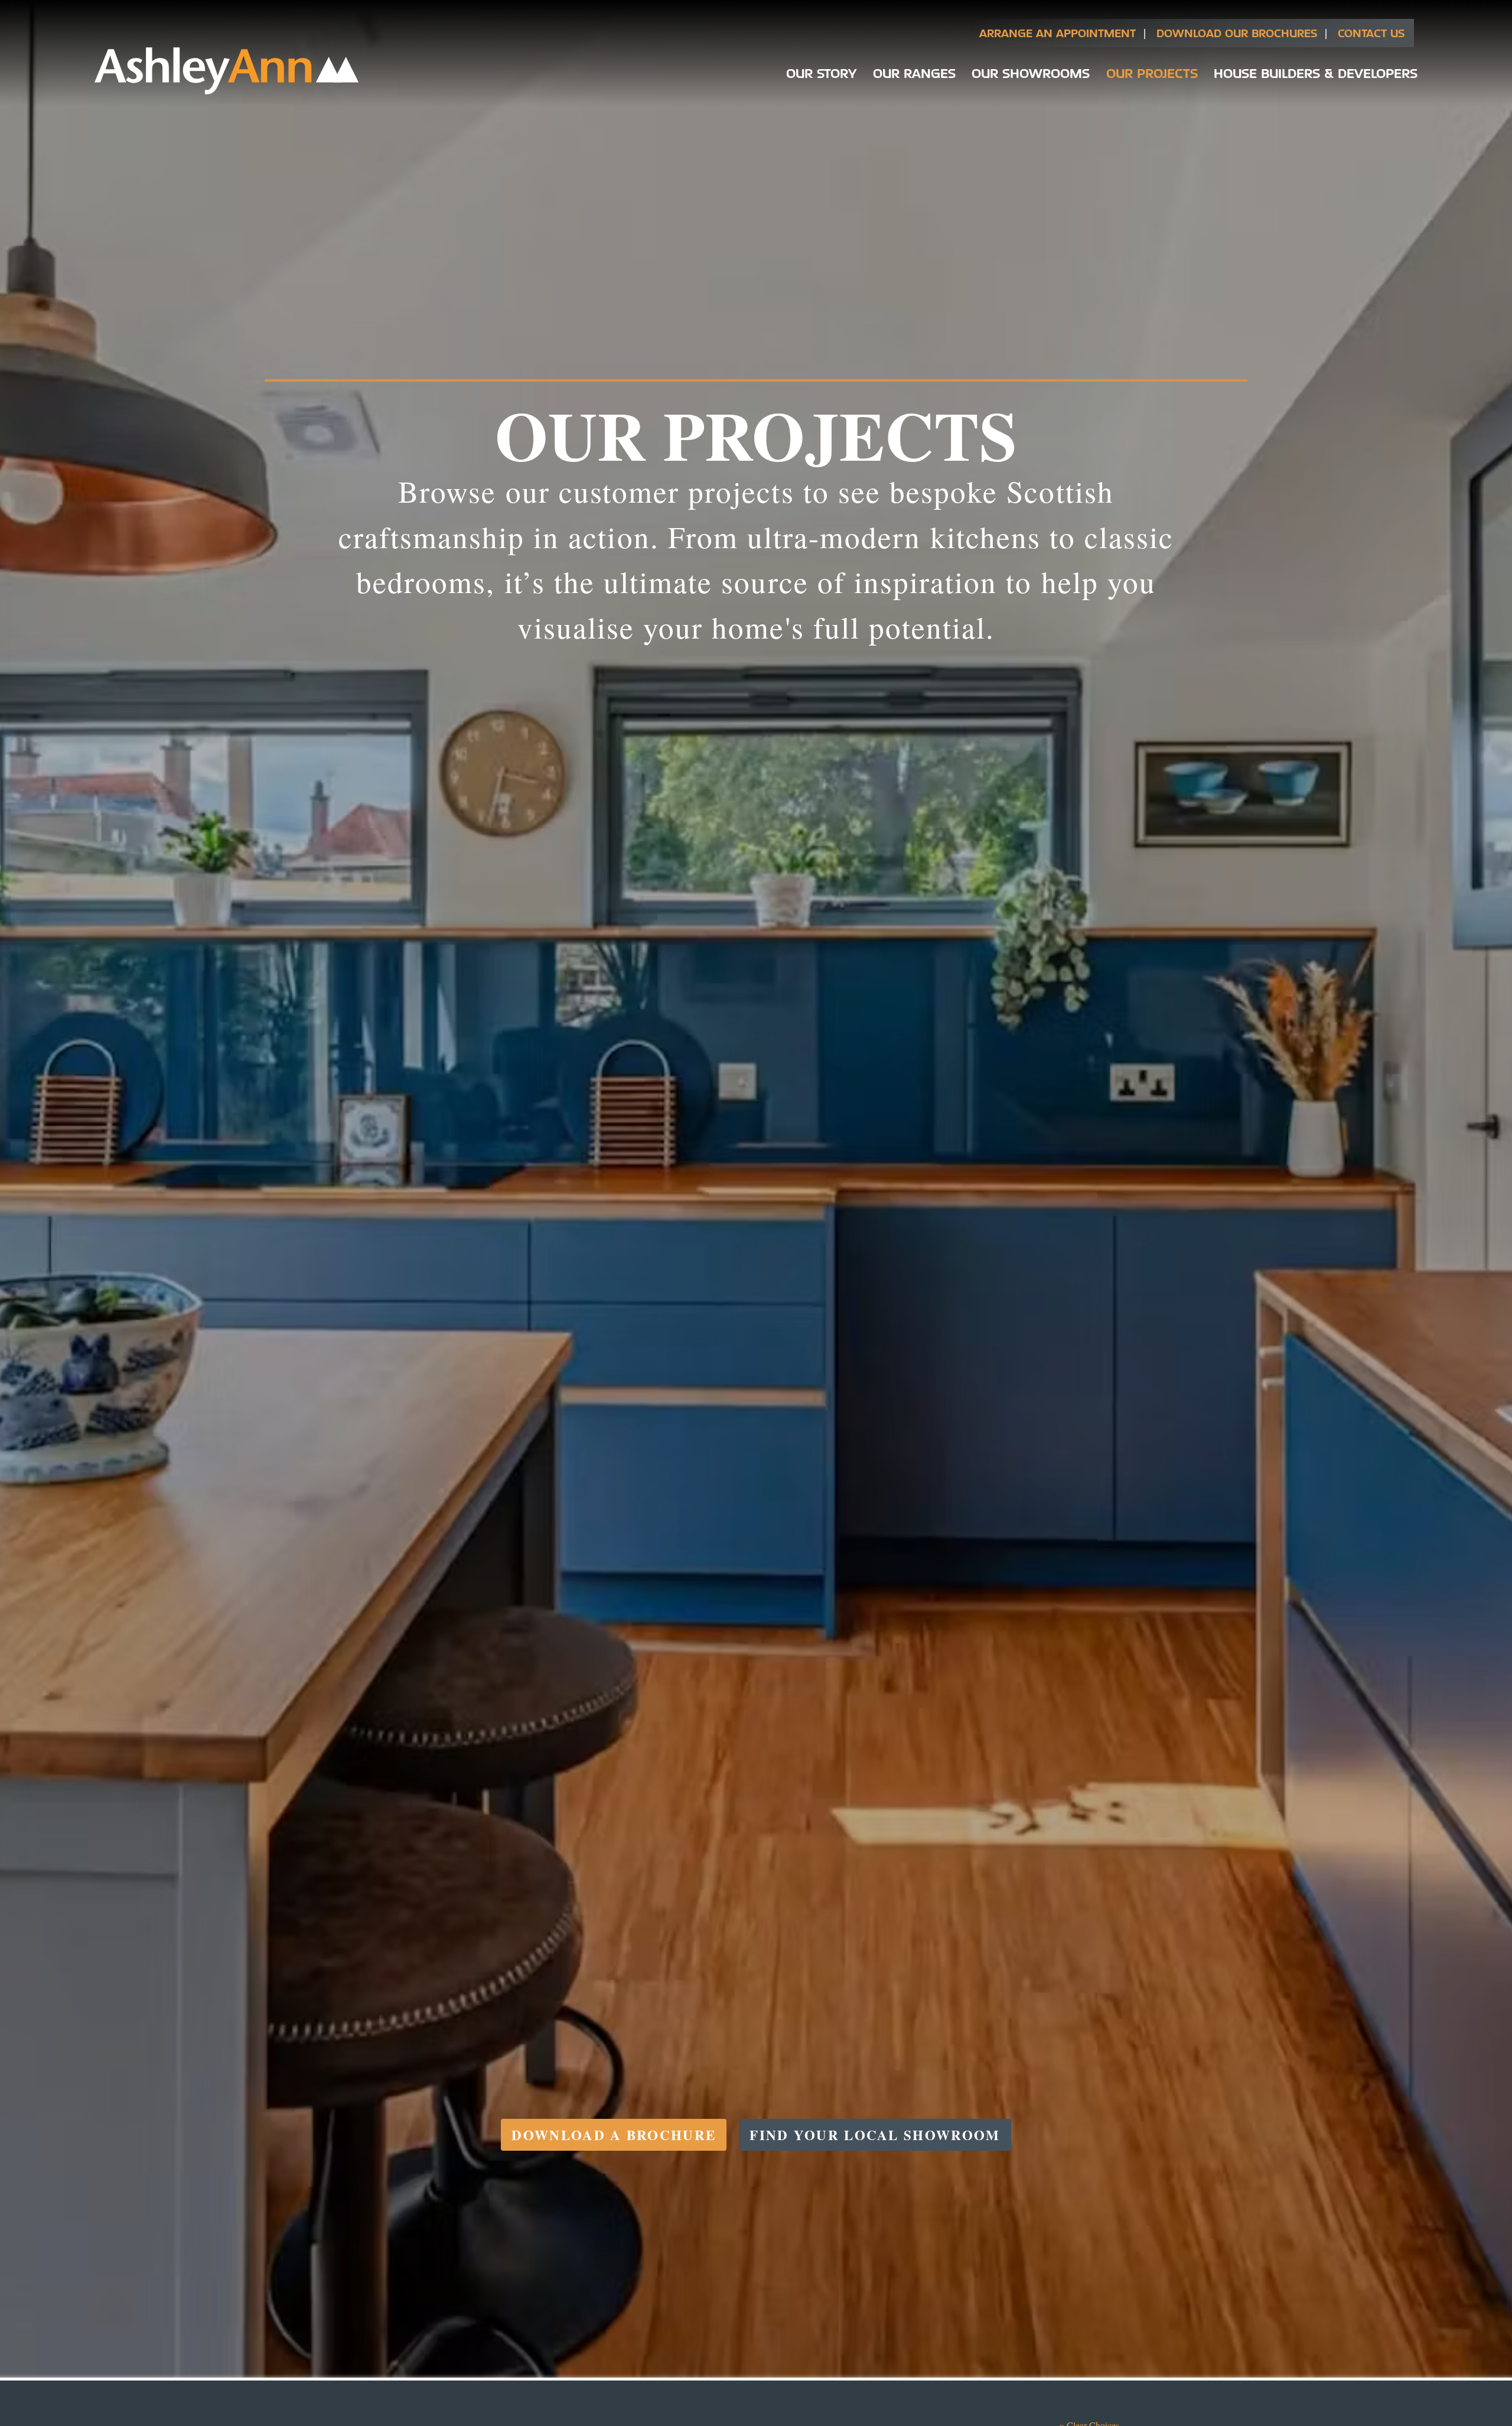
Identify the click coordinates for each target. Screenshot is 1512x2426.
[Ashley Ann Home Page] (227, 91)
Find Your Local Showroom (875, 2135)
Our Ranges (914, 73)
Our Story (821, 73)
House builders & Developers (1316, 73)
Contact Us (1371, 33)
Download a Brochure (614, 2135)
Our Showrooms (1031, 73)
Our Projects (1152, 73)
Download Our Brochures (1237, 33)
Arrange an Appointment (1058, 33)
